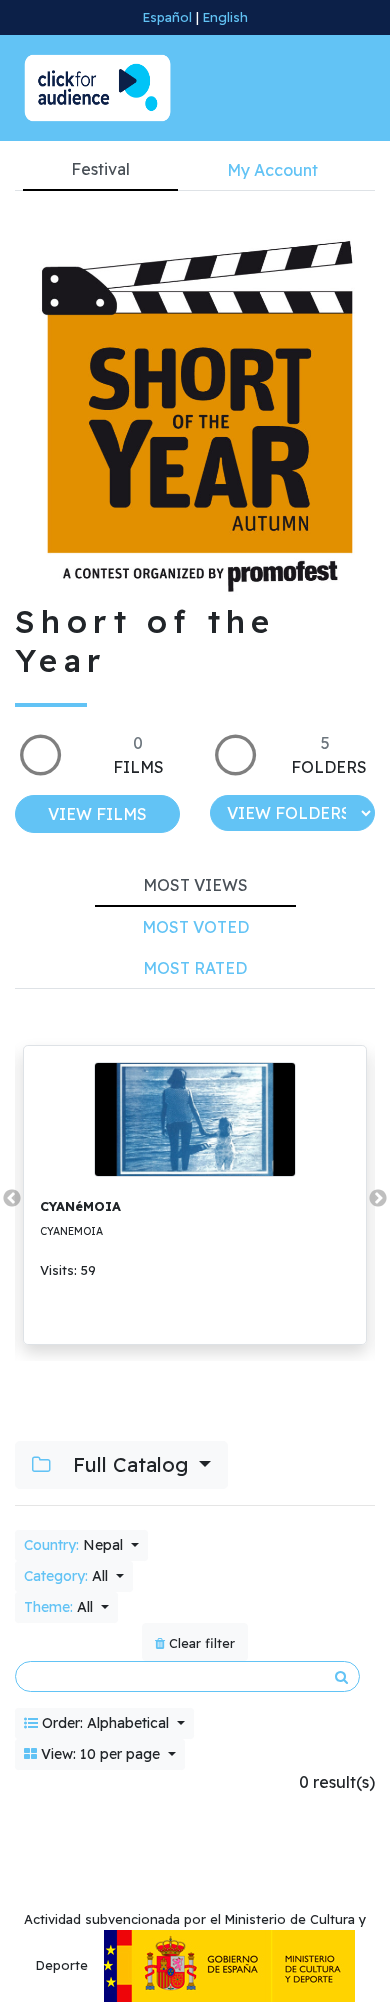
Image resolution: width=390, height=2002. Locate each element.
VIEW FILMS (97, 814)
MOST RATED (195, 968)
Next (378, 1199)
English (225, 17)
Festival (100, 169)
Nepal (75, 1545)
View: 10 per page (100, 1754)
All (68, 1576)
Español (167, 17)
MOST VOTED (195, 927)
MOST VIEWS (195, 885)
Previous (12, 1199)
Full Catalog (130, 1464)
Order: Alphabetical (105, 1723)
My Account (272, 170)
